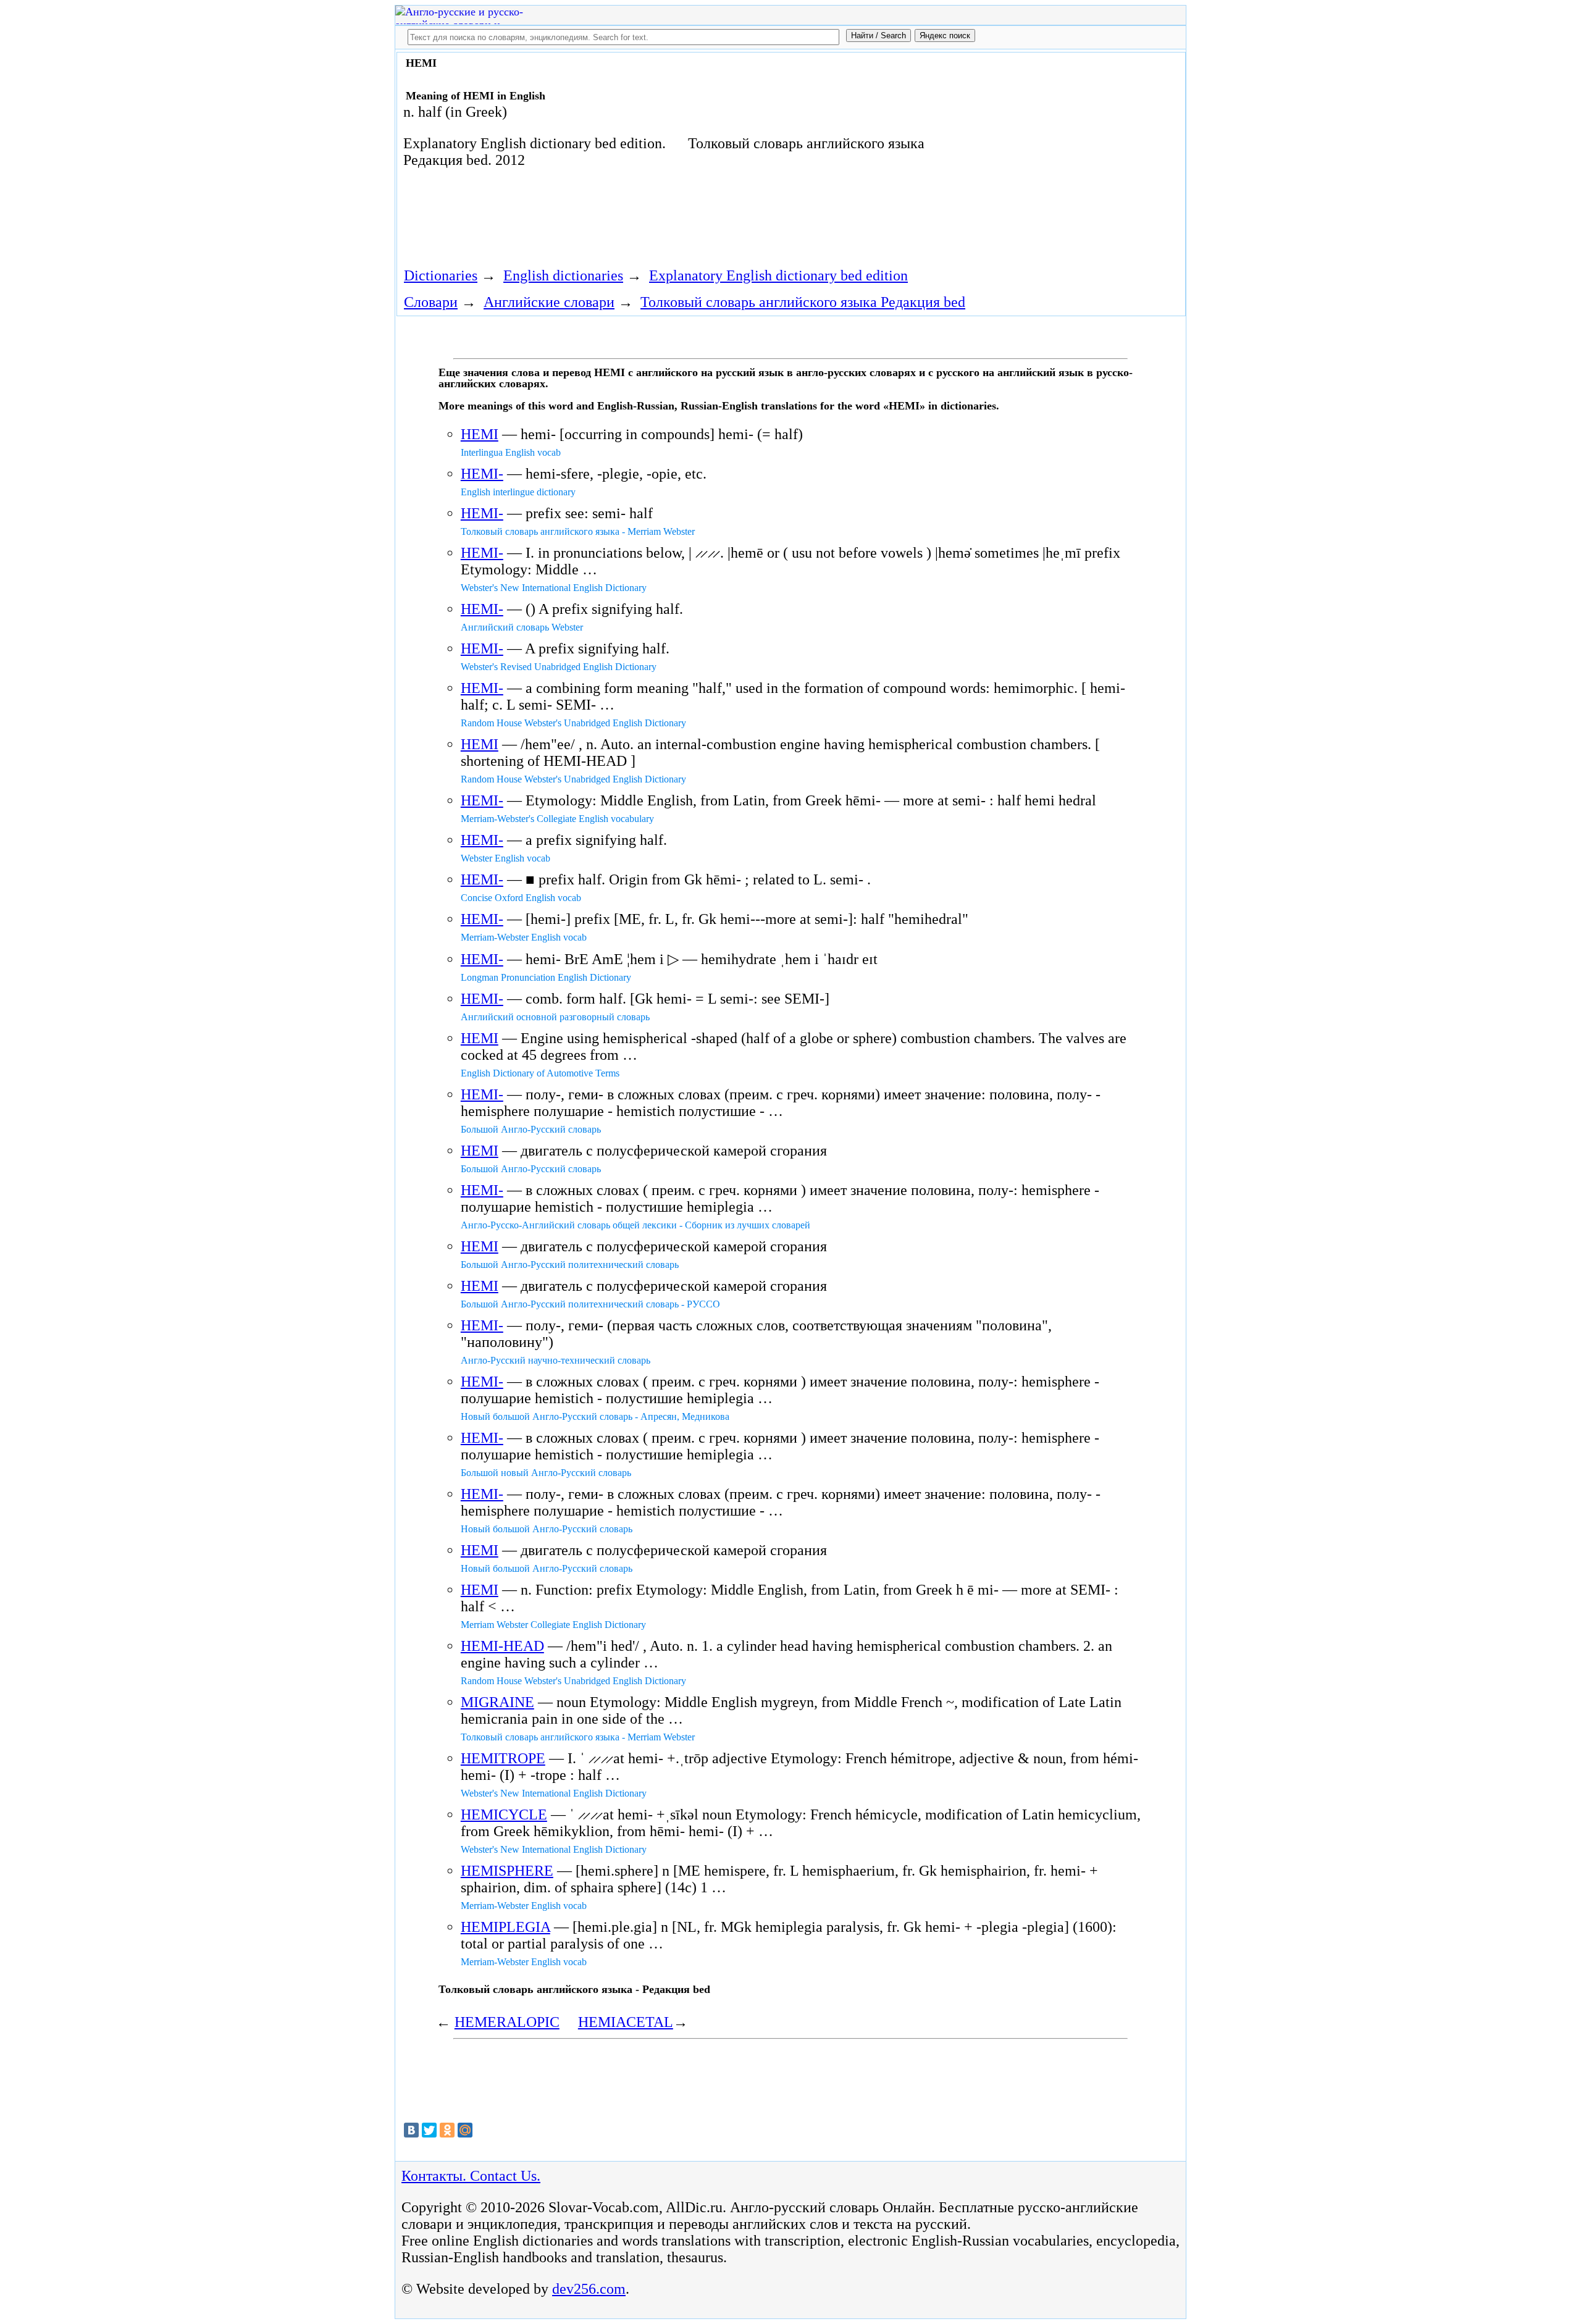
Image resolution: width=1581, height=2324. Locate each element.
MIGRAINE (497, 1702)
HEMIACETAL (626, 2022)
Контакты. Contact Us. (471, 2176)
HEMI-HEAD (502, 1646)
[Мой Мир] (465, 2130)
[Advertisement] (1042, 156)
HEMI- (482, 474)
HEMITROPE (503, 1758)
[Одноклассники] (447, 2130)
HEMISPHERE (507, 1871)
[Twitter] (429, 2130)
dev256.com (589, 2289)
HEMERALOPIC (507, 2022)
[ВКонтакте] (411, 2130)
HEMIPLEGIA (505, 1927)
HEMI (480, 434)
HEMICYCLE (504, 1814)
